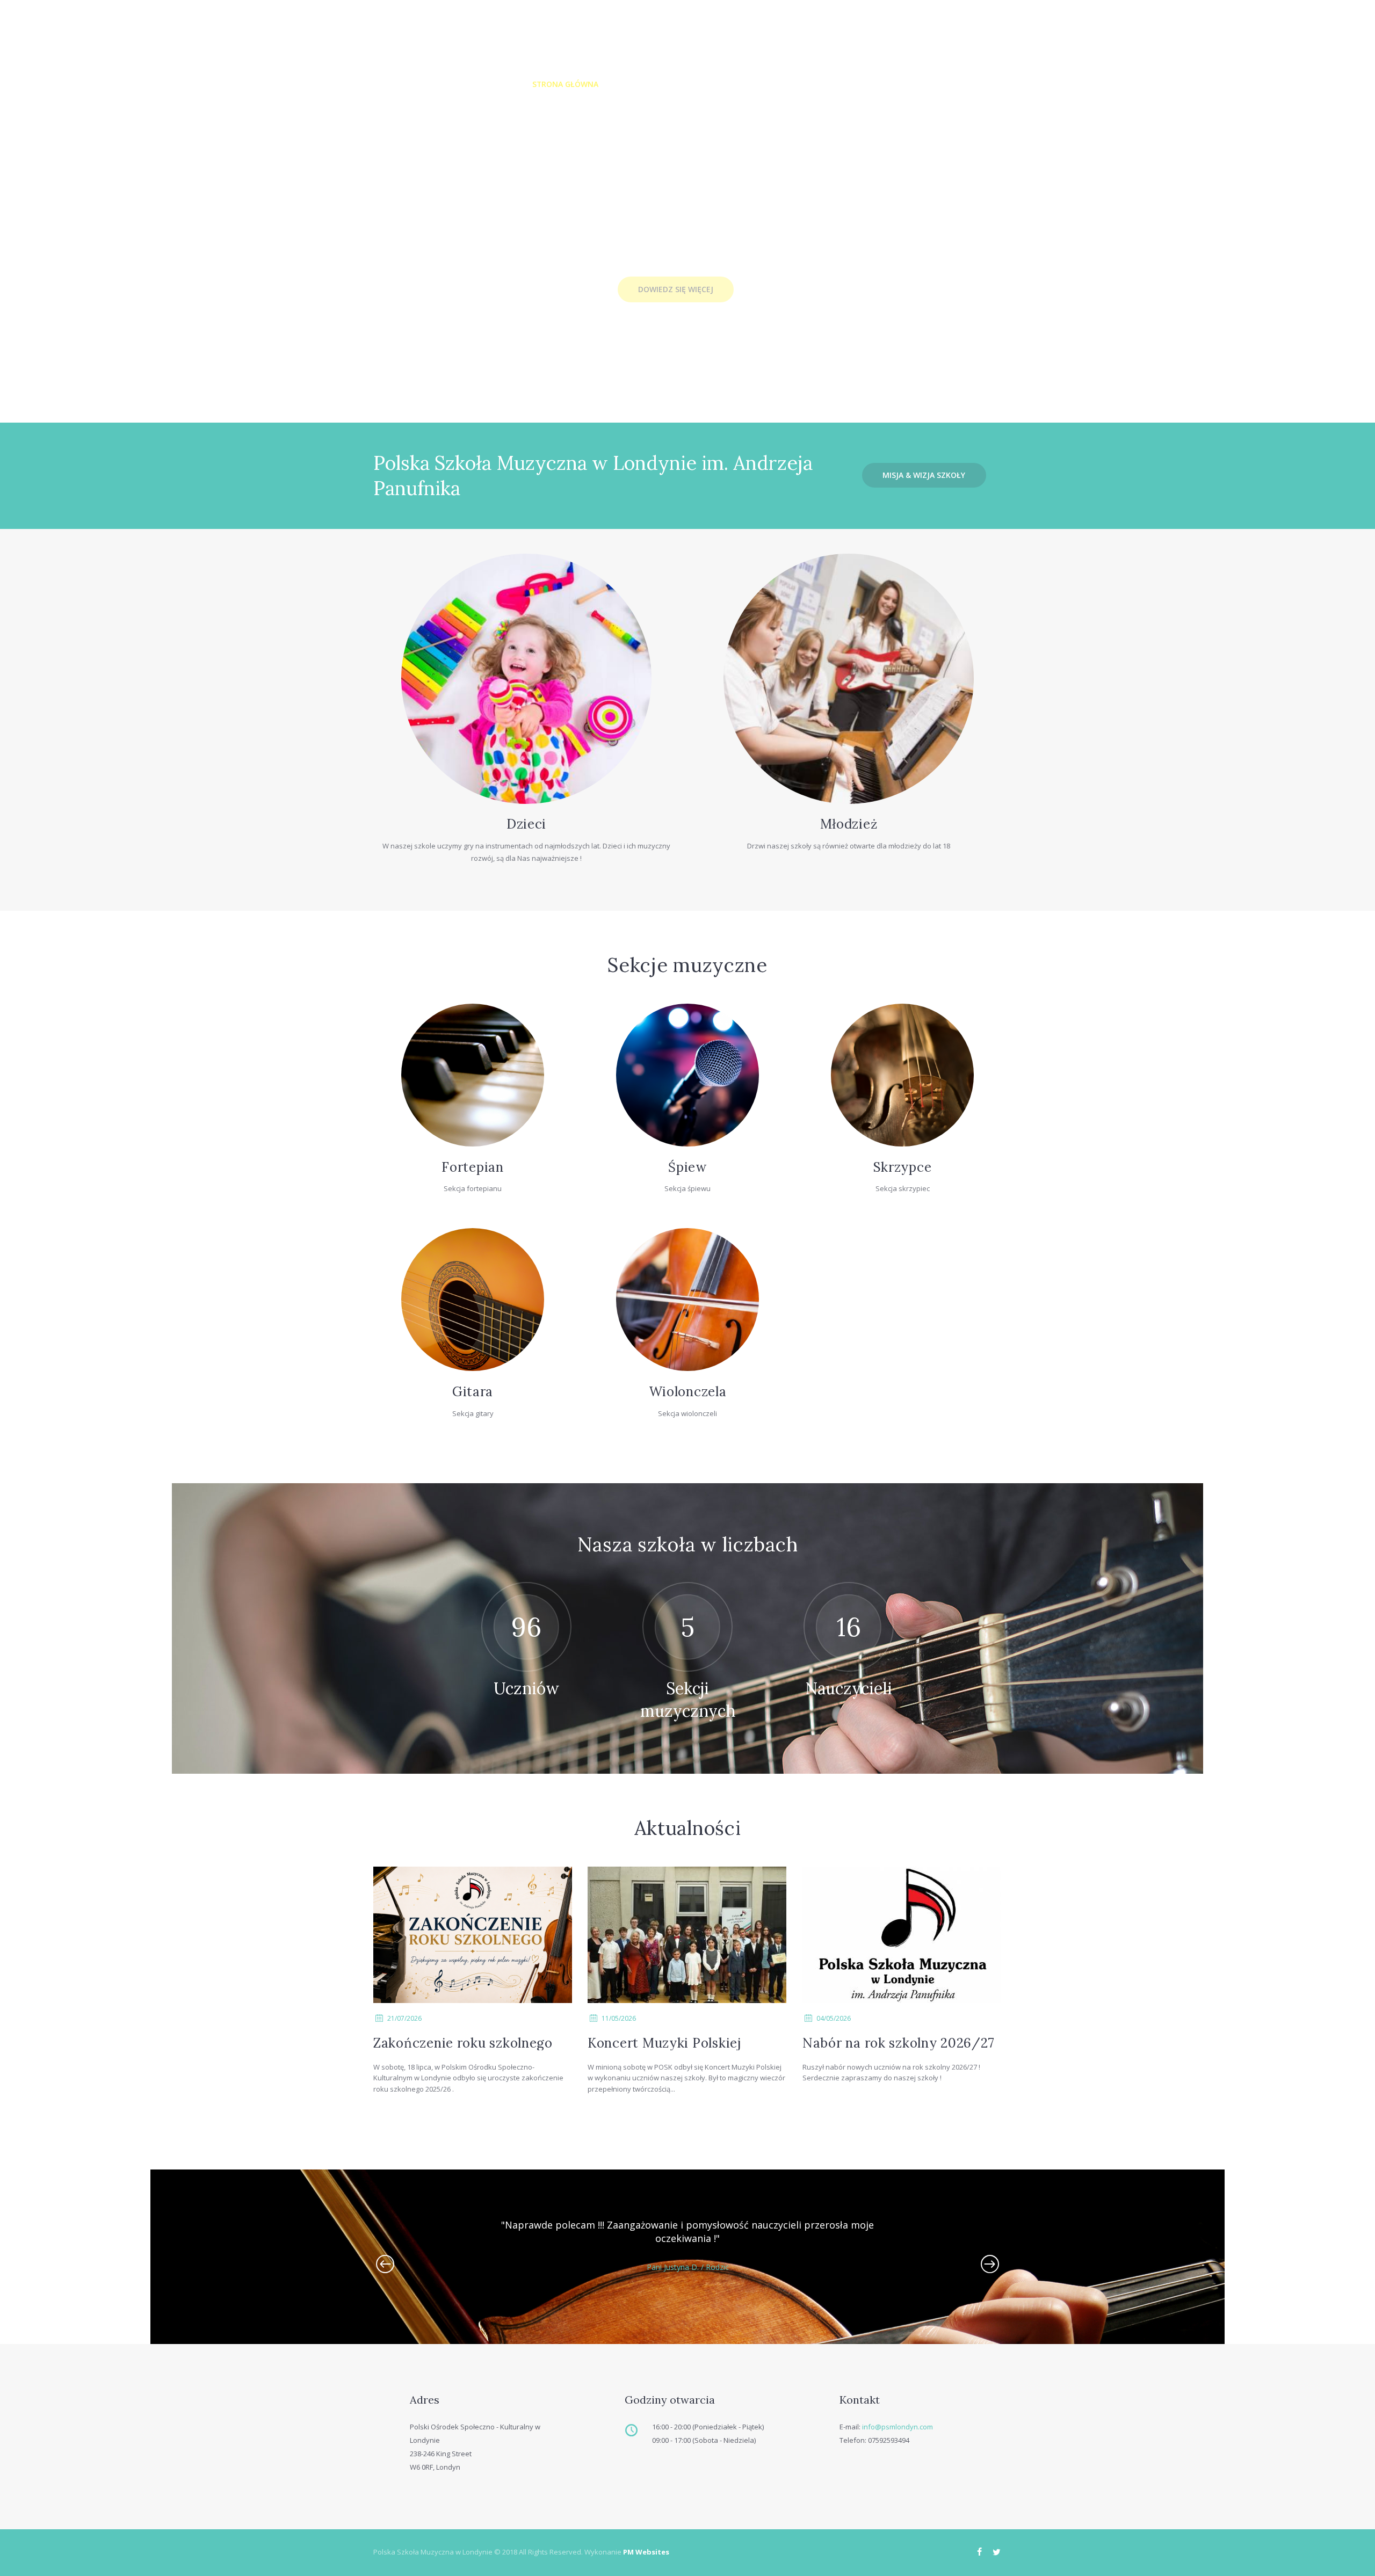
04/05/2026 (834, 2018)
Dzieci (526, 824)
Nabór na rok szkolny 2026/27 (898, 2043)
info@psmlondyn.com (898, 2427)
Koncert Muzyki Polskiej (664, 2043)
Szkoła (632, 84)
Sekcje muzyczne (699, 84)
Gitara (473, 1392)
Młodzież (849, 824)
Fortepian (473, 1167)
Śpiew (687, 1167)
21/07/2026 (404, 2018)
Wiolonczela (688, 1392)
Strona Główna (565, 84)
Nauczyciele (824, 84)
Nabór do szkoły (903, 84)
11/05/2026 (619, 2018)
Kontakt (975, 84)
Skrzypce (903, 1167)
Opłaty (766, 84)
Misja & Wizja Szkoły (924, 475)
